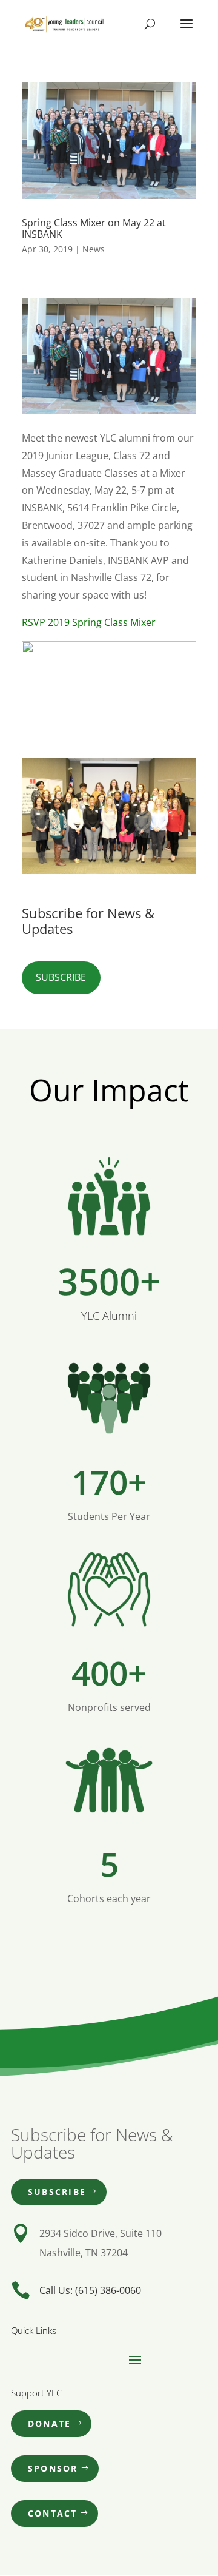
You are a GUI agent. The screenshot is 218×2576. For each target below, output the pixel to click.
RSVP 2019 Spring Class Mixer (89, 622)
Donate (49, 2423)
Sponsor (53, 2468)
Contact (53, 2513)
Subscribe (61, 977)
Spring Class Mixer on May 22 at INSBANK (94, 228)
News (94, 249)
